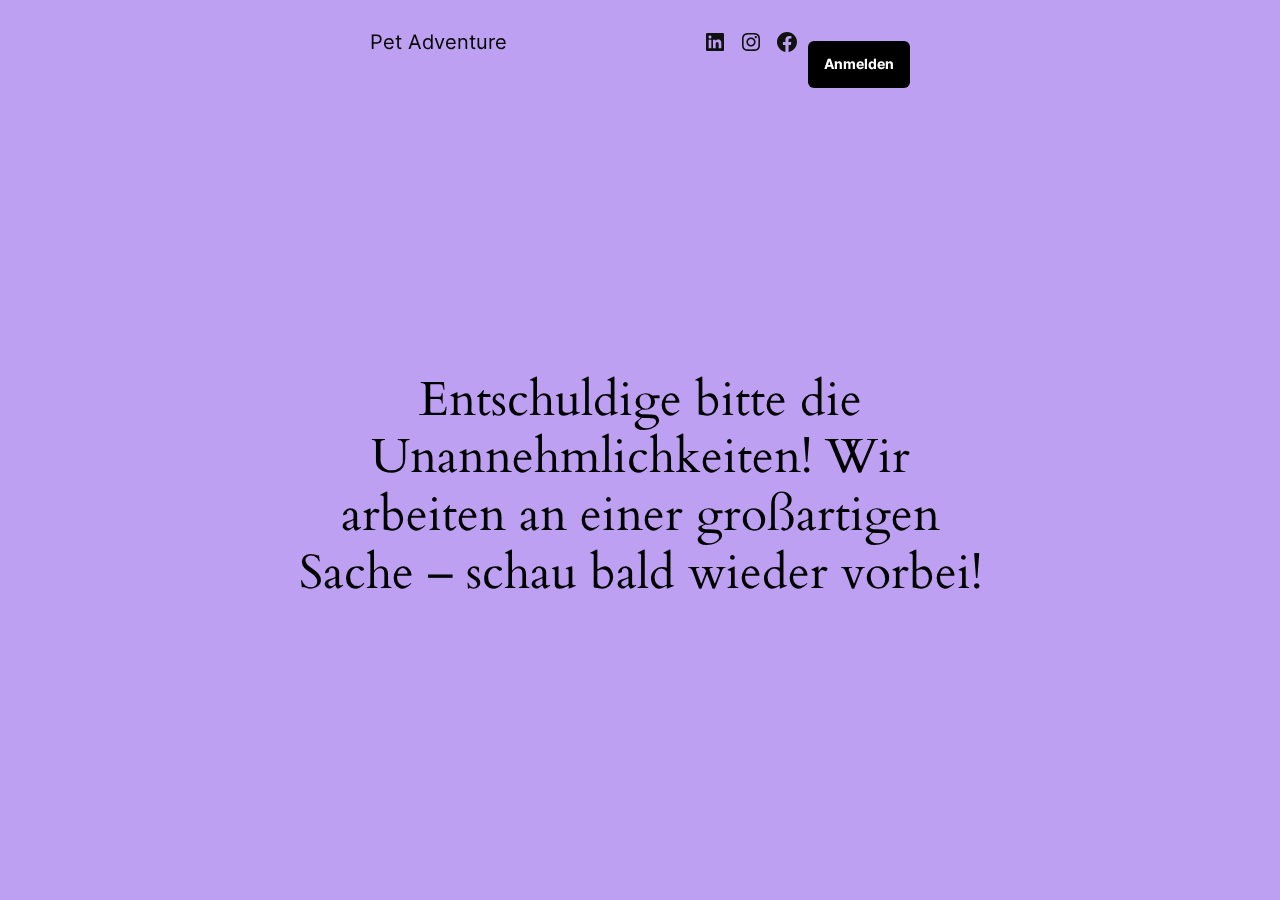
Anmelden (859, 63)
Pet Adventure (438, 42)
